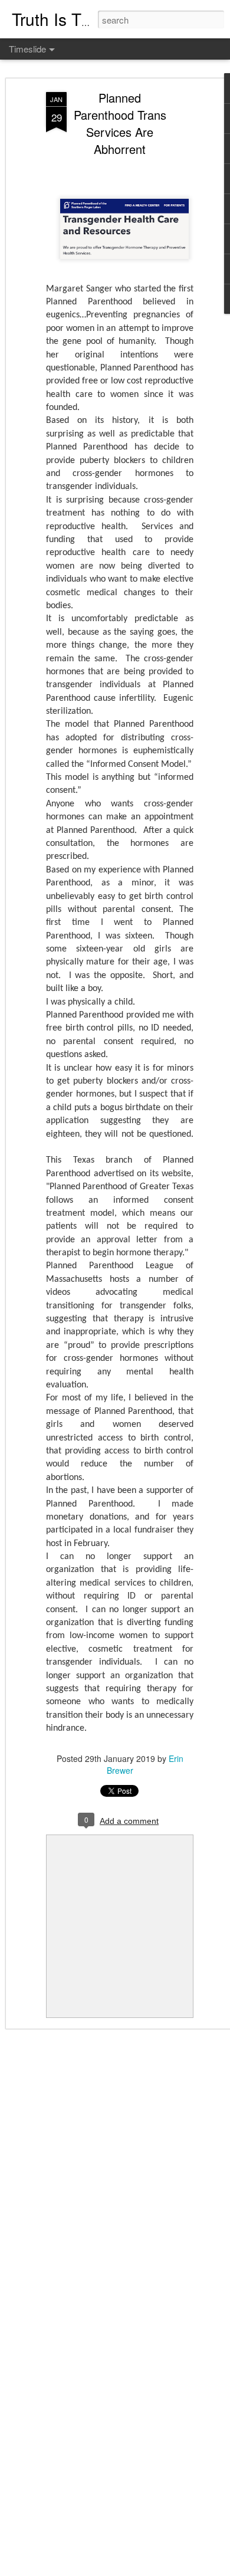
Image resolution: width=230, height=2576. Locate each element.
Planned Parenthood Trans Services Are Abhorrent (120, 123)
